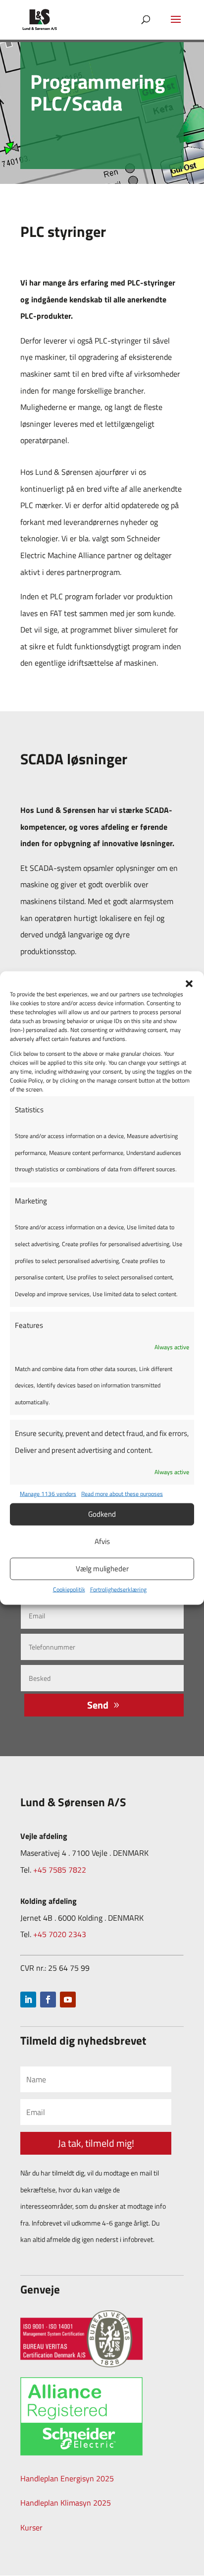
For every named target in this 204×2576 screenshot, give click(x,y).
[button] (189, 983)
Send (98, 1705)
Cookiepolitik (69, 1589)
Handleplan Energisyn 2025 (67, 2478)
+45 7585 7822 (60, 1870)
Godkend (102, 1514)
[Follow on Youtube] (68, 2000)
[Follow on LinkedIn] (28, 2000)
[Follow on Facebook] (48, 2000)
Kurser (31, 2527)
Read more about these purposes (122, 1494)
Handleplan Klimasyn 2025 (66, 2503)
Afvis (102, 1541)
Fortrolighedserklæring (118, 1589)
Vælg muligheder (102, 1569)
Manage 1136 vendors (48, 1494)
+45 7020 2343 (60, 1934)
